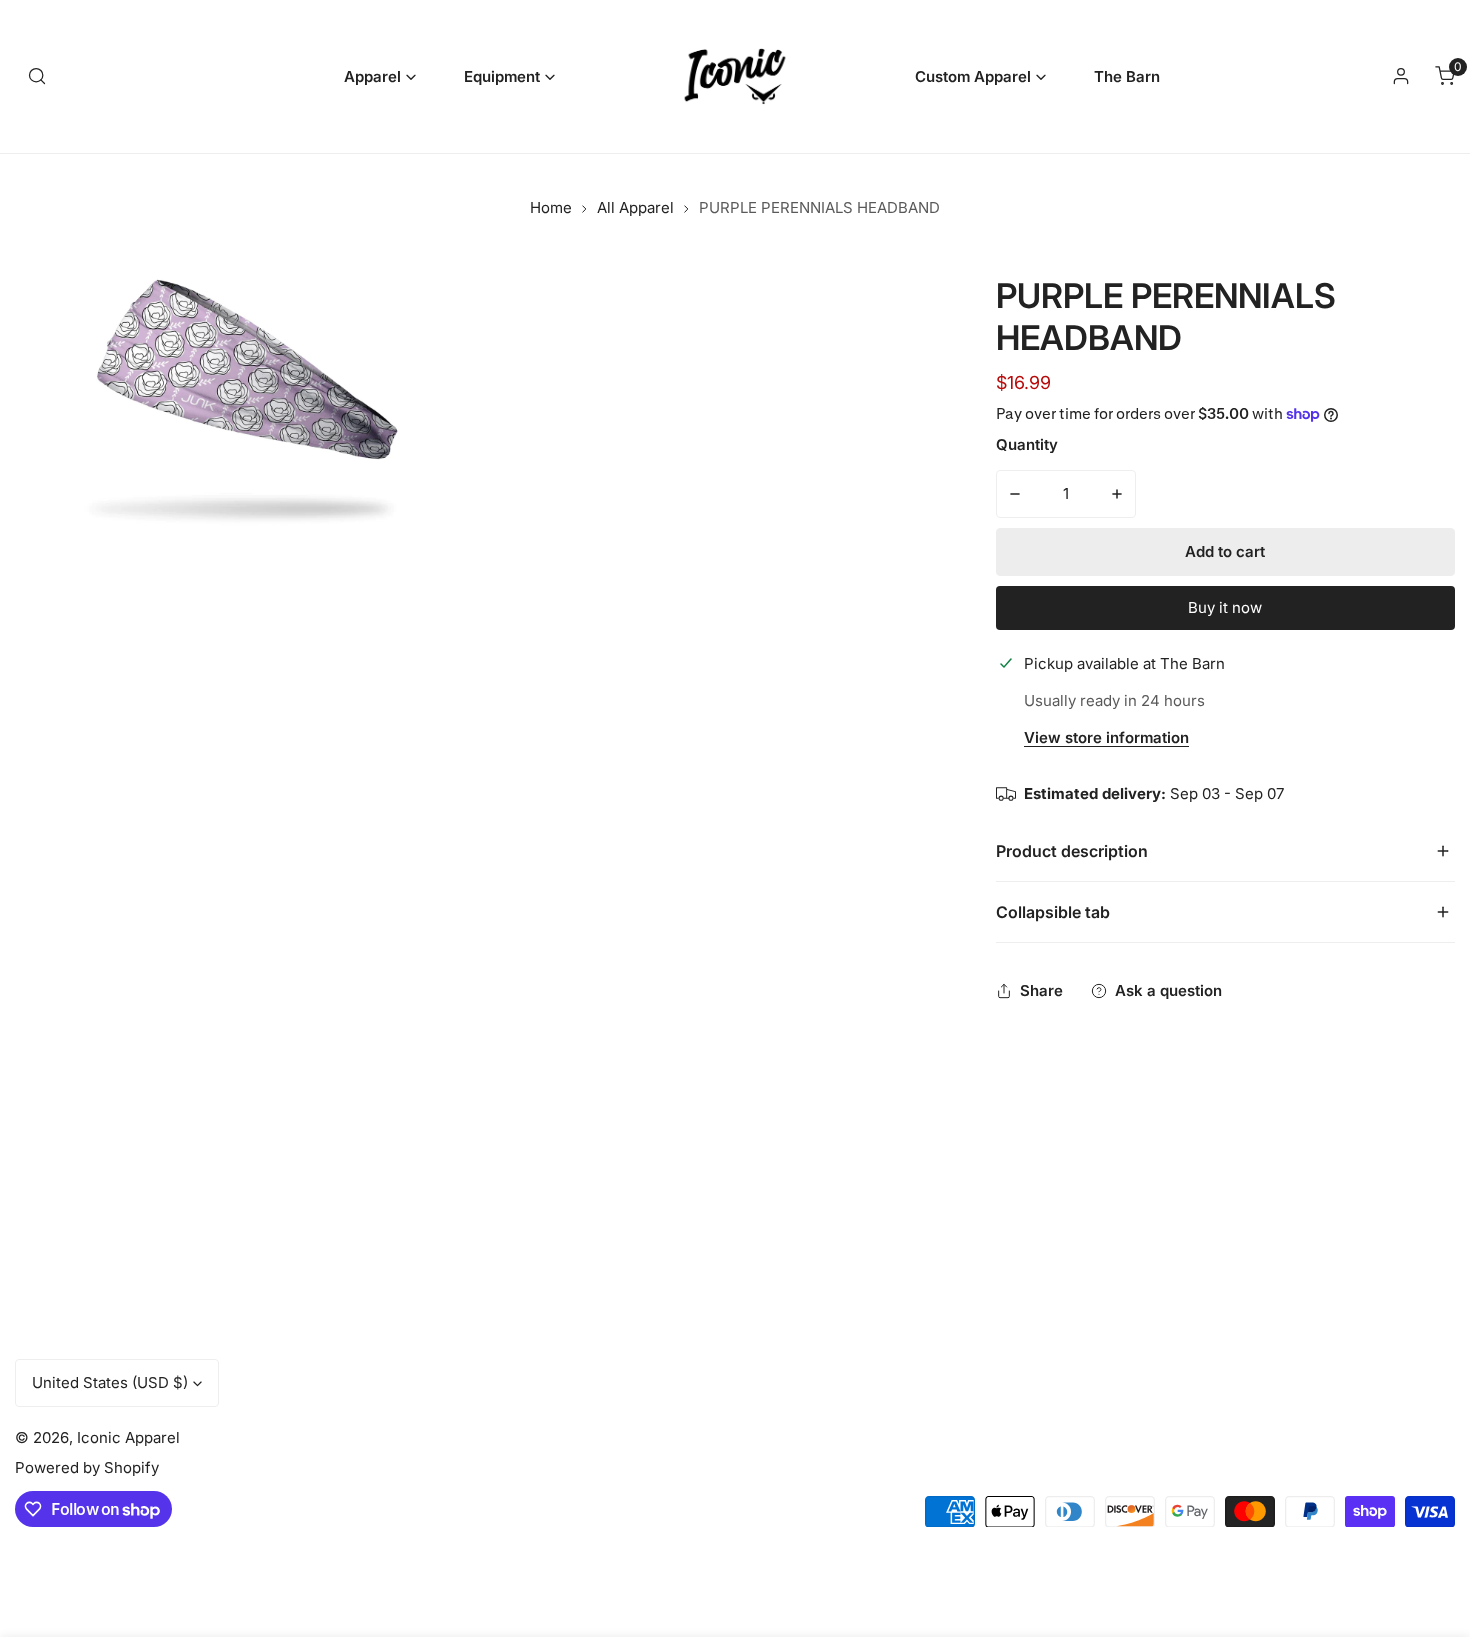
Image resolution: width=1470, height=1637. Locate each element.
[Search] (37, 76)
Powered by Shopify (87, 1467)
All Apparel (635, 207)
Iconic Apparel (128, 1437)
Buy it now (1225, 607)
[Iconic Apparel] (735, 76)
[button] (380, 76)
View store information (1106, 738)
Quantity (1027, 444)
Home (551, 207)
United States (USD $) (110, 1382)
